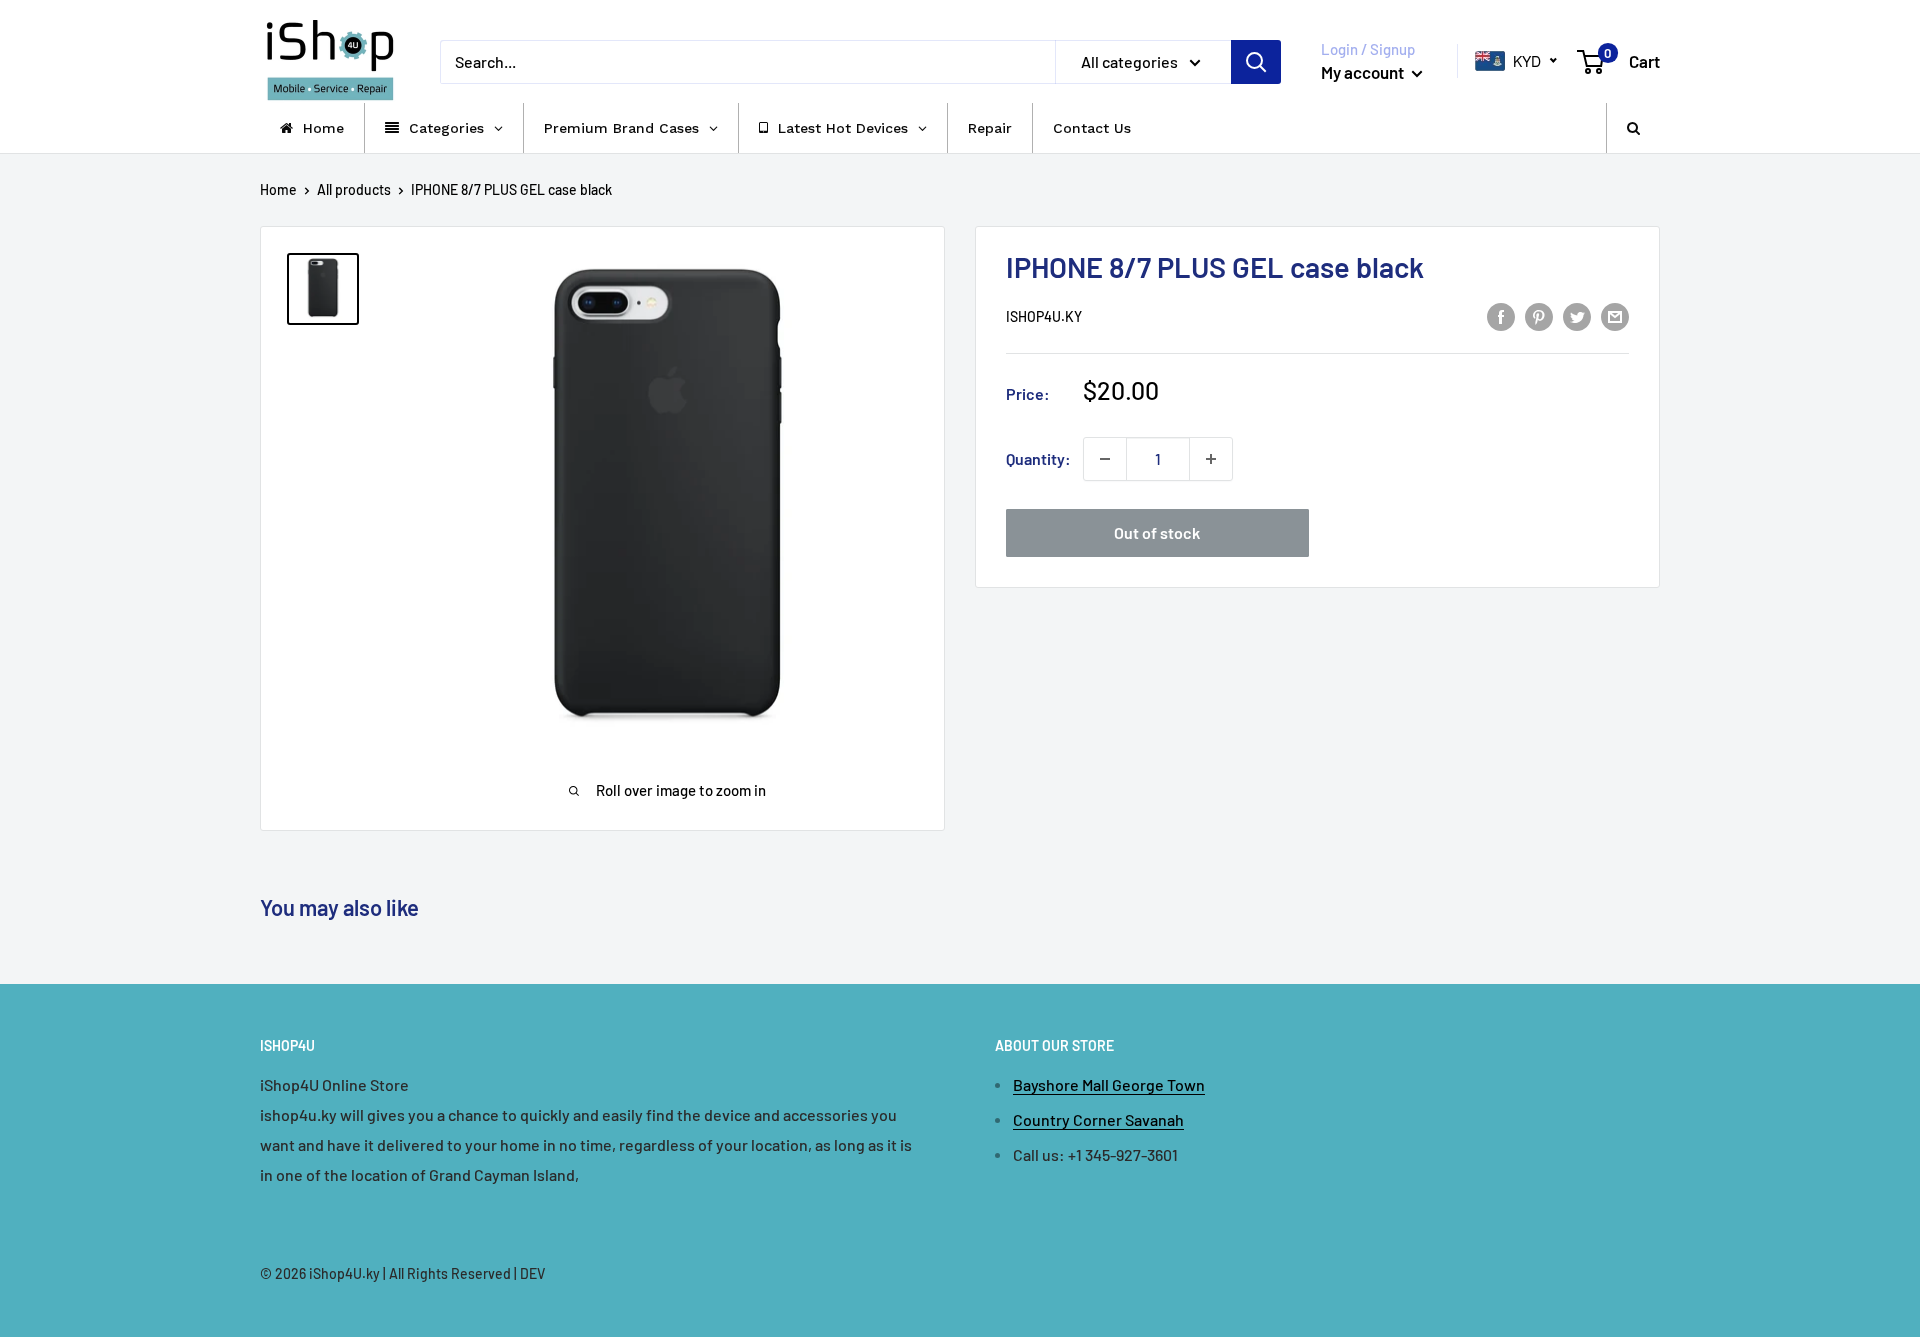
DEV (532, 1273)
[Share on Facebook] (1501, 315)
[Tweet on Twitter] (1577, 315)
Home (278, 189)
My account (1364, 72)
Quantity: (1038, 458)
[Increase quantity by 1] (1211, 459)
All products (354, 189)
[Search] (1256, 62)
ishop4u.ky (1044, 317)
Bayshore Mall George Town (1109, 1084)
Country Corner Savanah (1098, 1119)
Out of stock (1157, 532)
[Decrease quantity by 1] (1105, 459)
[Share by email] (1615, 315)
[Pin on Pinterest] (1539, 315)
